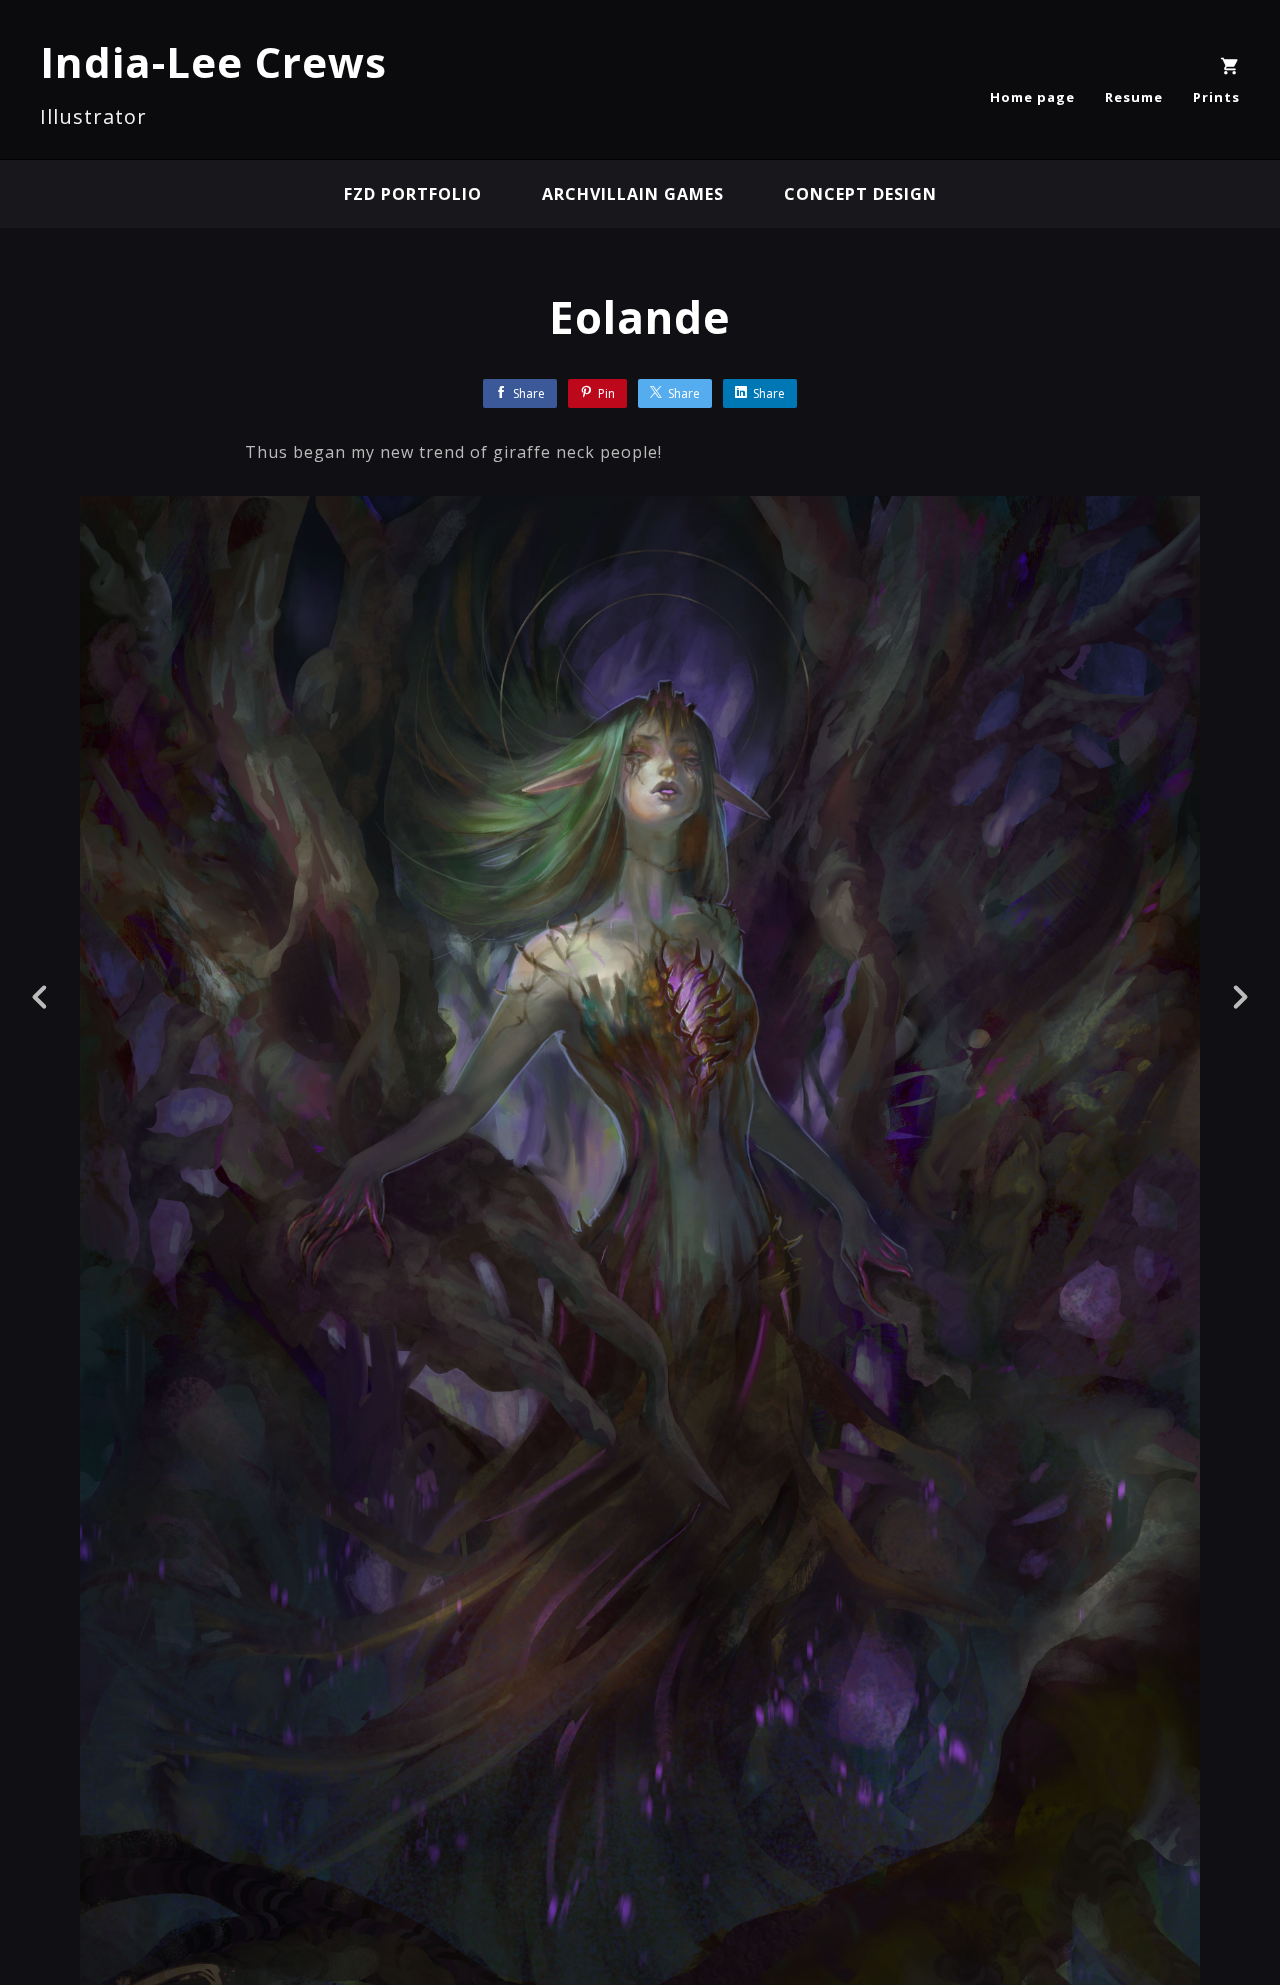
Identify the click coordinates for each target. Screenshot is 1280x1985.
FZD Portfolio (413, 194)
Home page (1032, 97)
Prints (1216, 97)
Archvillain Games (633, 194)
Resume (1134, 97)
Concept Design (860, 194)
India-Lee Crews (213, 61)
